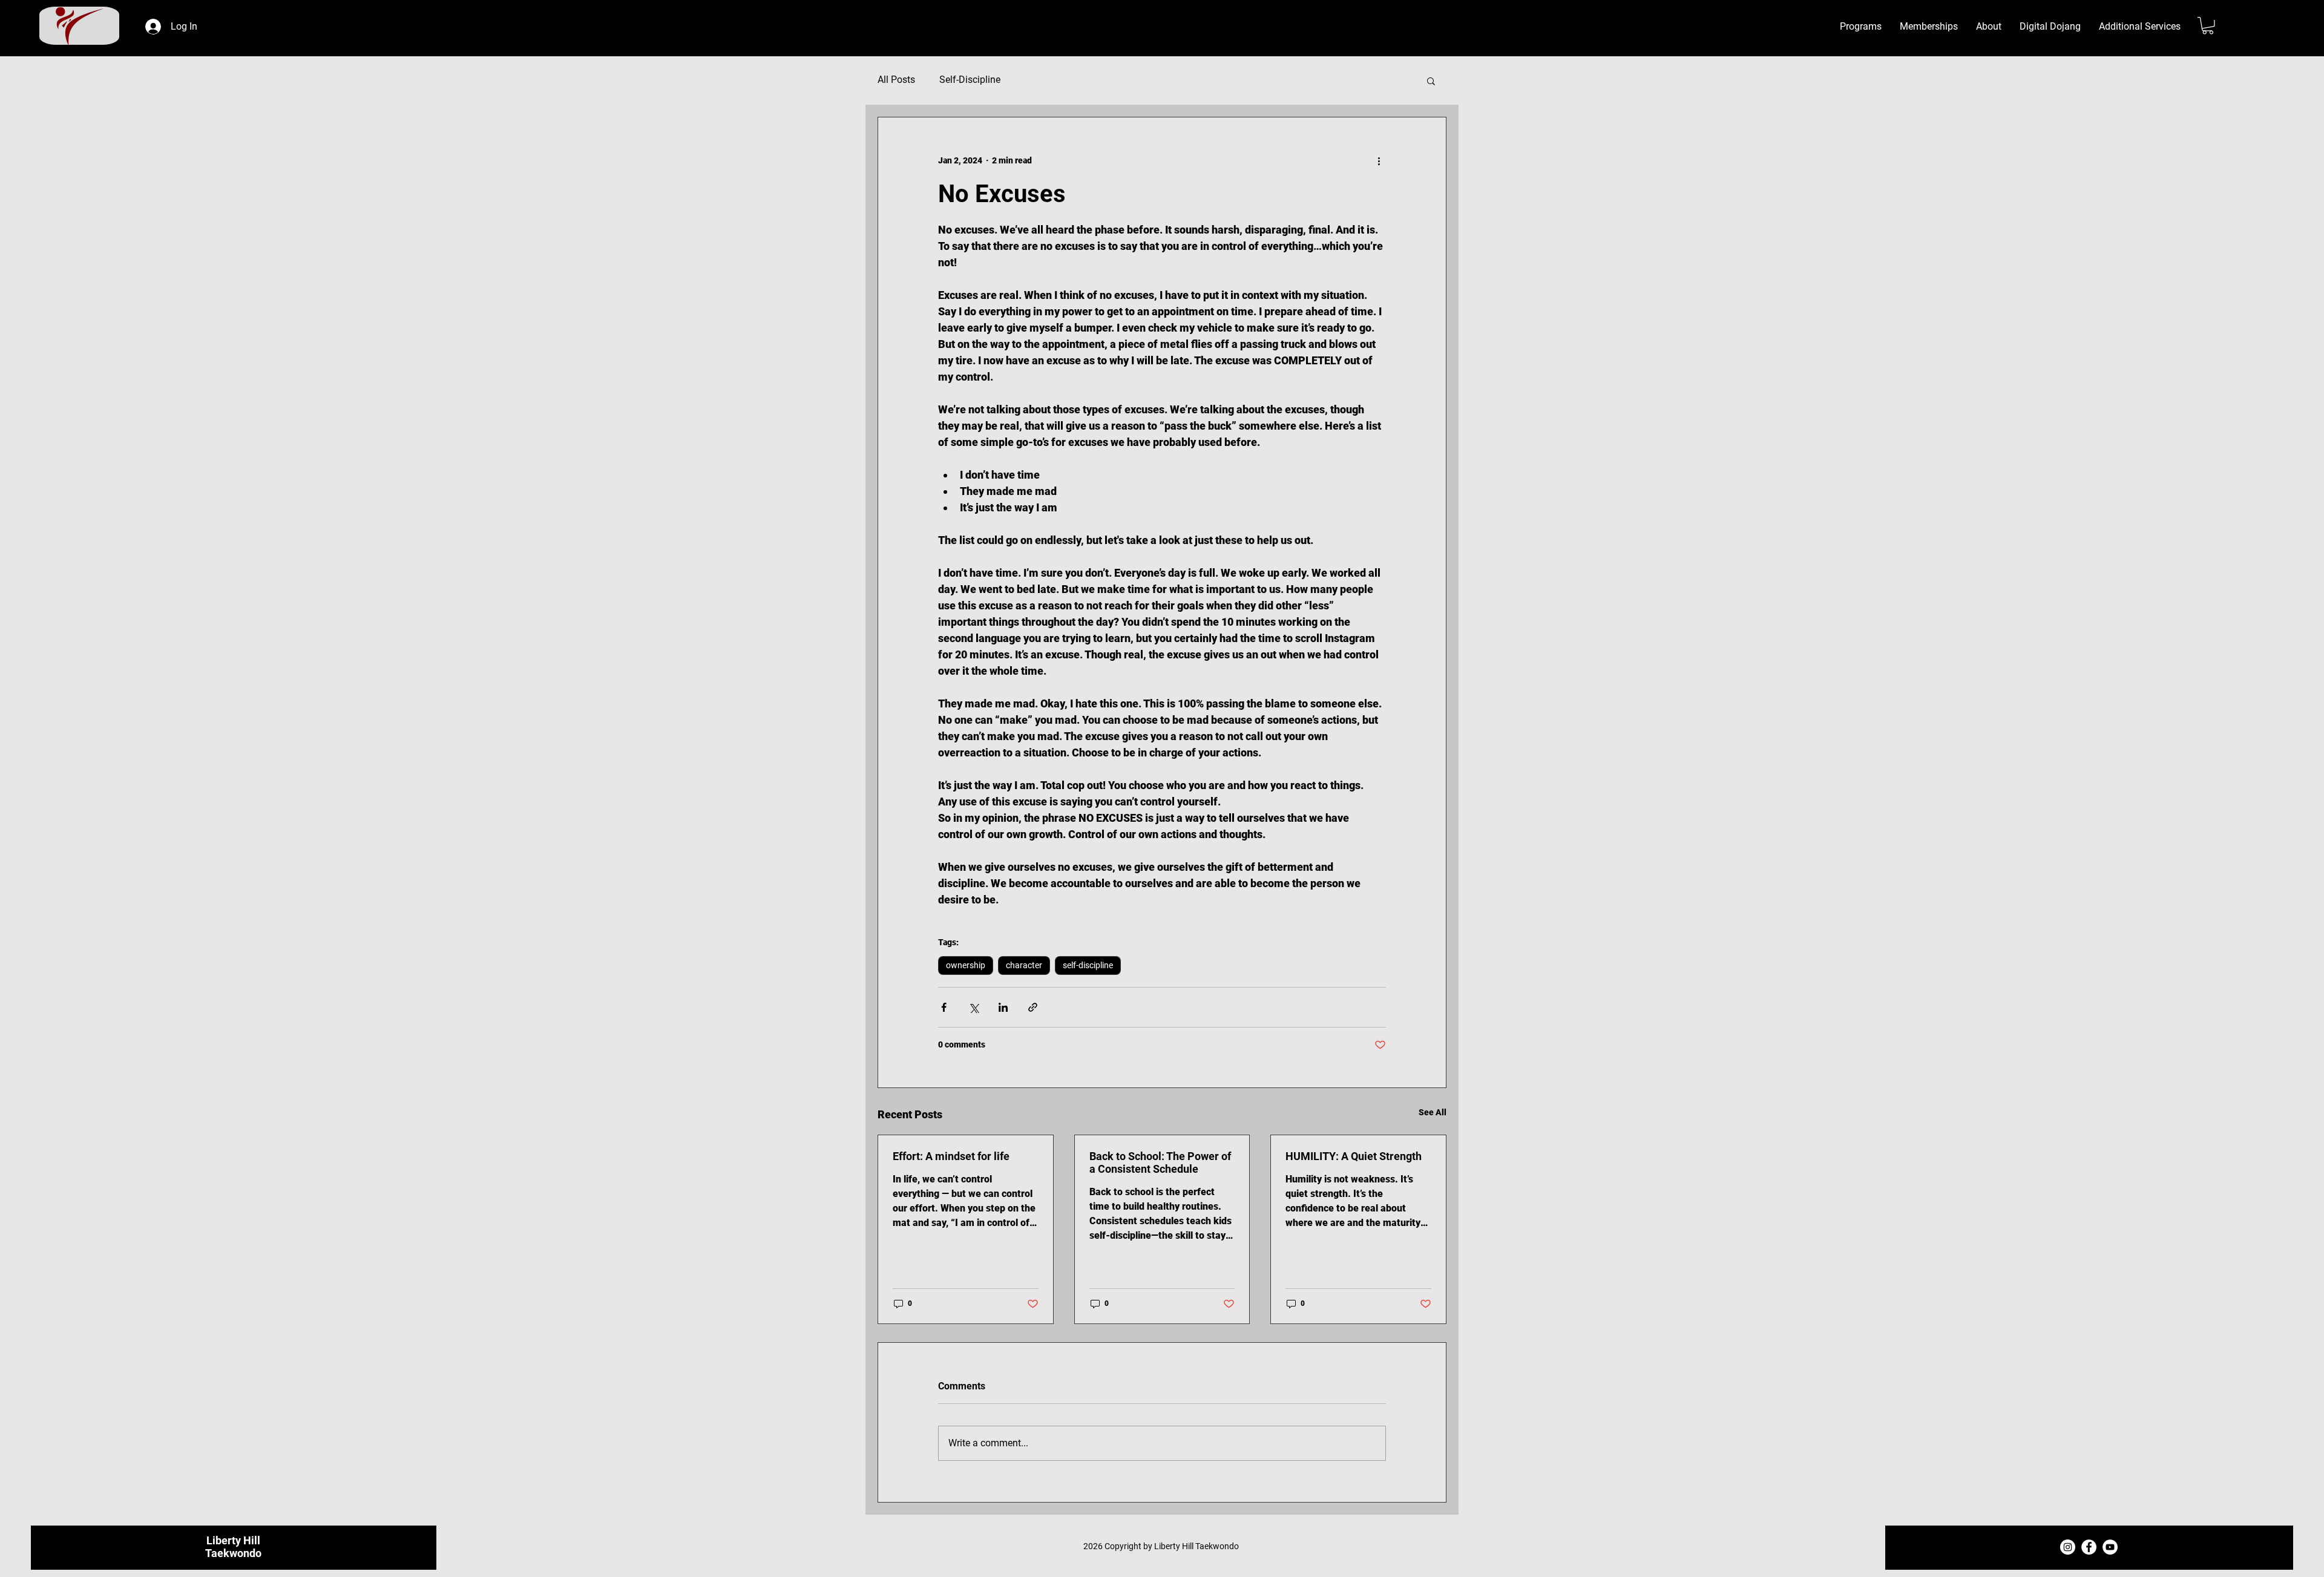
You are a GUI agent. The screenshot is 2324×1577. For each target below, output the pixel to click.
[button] (1989, 27)
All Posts (896, 80)
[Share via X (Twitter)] (973, 1007)
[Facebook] (2089, 1547)
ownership (966, 965)
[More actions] (1379, 161)
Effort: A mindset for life (951, 1156)
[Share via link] (1033, 1007)
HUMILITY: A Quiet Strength (1354, 1156)
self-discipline (1088, 965)
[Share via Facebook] (944, 1007)
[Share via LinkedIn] (1003, 1007)
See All (1433, 1112)
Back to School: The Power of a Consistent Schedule (1160, 1162)
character (1024, 965)
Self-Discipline (970, 80)
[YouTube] (2110, 1547)
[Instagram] (2068, 1547)
